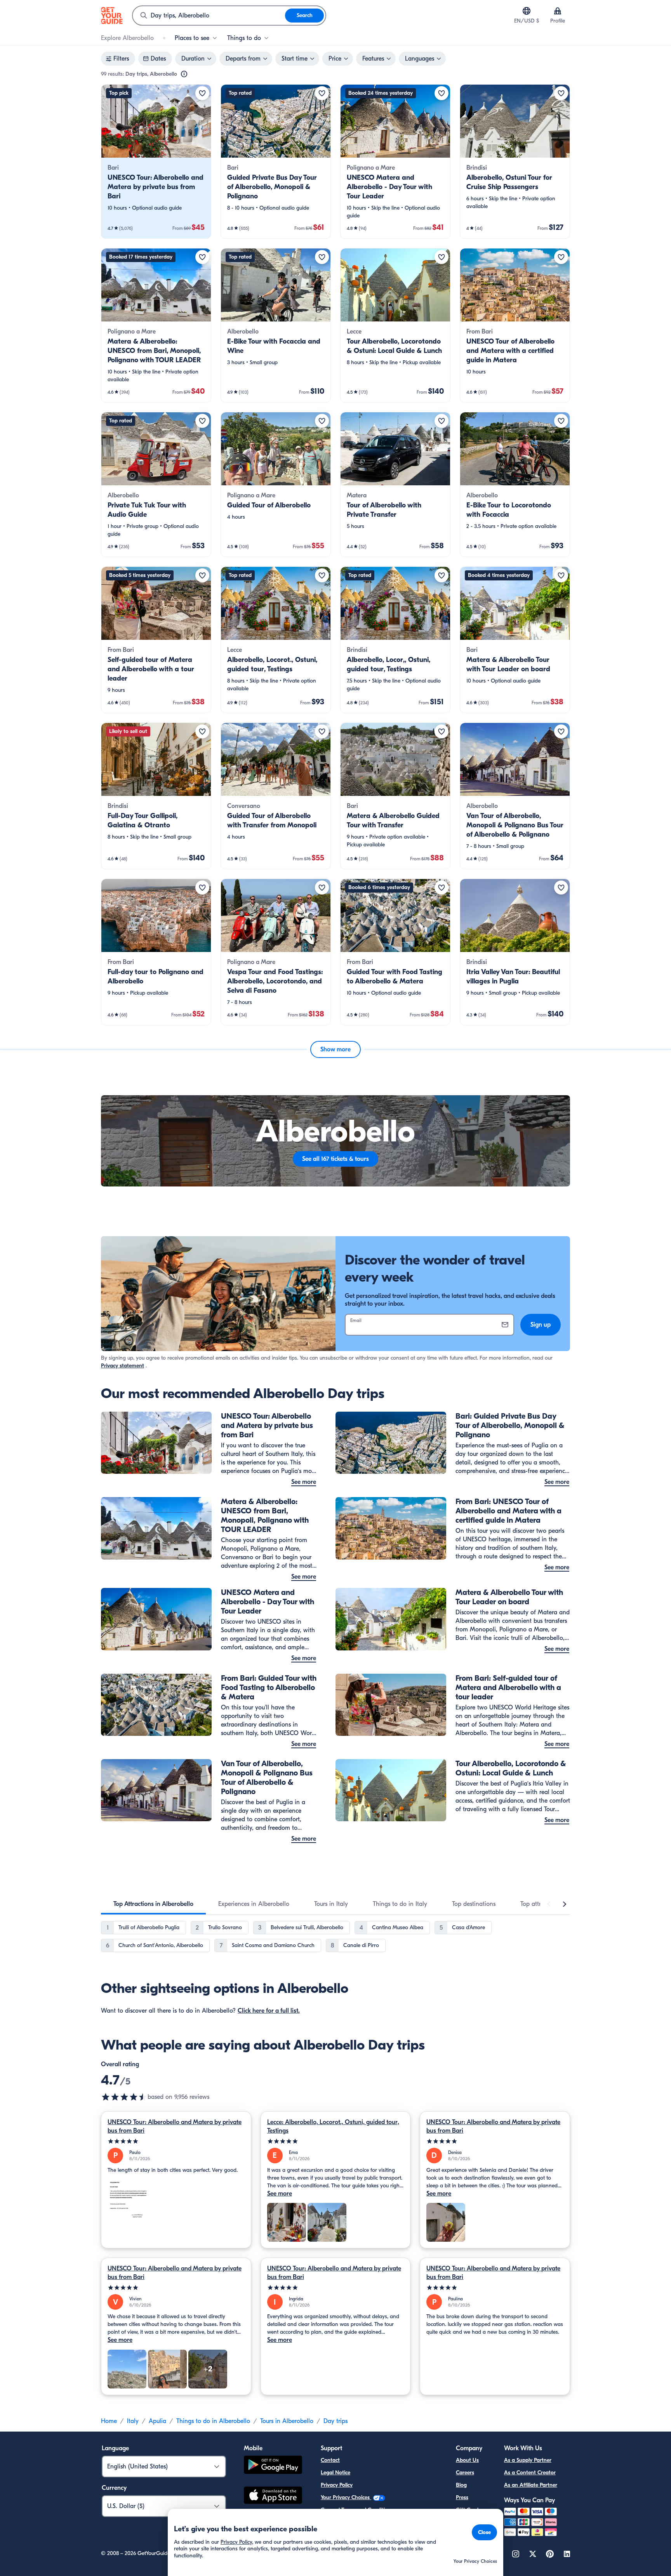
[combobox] (209, 16)
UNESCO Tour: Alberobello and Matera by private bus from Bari (175, 2126)
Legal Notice (335, 2473)
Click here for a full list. (269, 2011)
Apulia (157, 2421)
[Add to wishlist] (202, 93)
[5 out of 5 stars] (176, 2141)
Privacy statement (123, 1366)
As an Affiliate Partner (531, 2485)
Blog (461, 2485)
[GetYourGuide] (112, 16)
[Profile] (558, 11)
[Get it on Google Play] (273, 2466)
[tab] (153, 1904)
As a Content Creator (530, 2473)
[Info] (184, 74)
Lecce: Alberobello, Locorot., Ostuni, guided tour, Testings (333, 2126)
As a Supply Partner (528, 2460)
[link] (156, 162)
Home (109, 2421)
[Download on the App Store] (273, 2496)
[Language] (527, 11)
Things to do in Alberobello (213, 2421)
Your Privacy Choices (346, 2497)
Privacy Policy (337, 2485)
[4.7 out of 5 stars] (124, 2097)
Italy (133, 2421)
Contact (330, 2460)
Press (462, 2497)
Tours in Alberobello (287, 2421)
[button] (156, 162)
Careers (465, 2473)
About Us (467, 2460)
